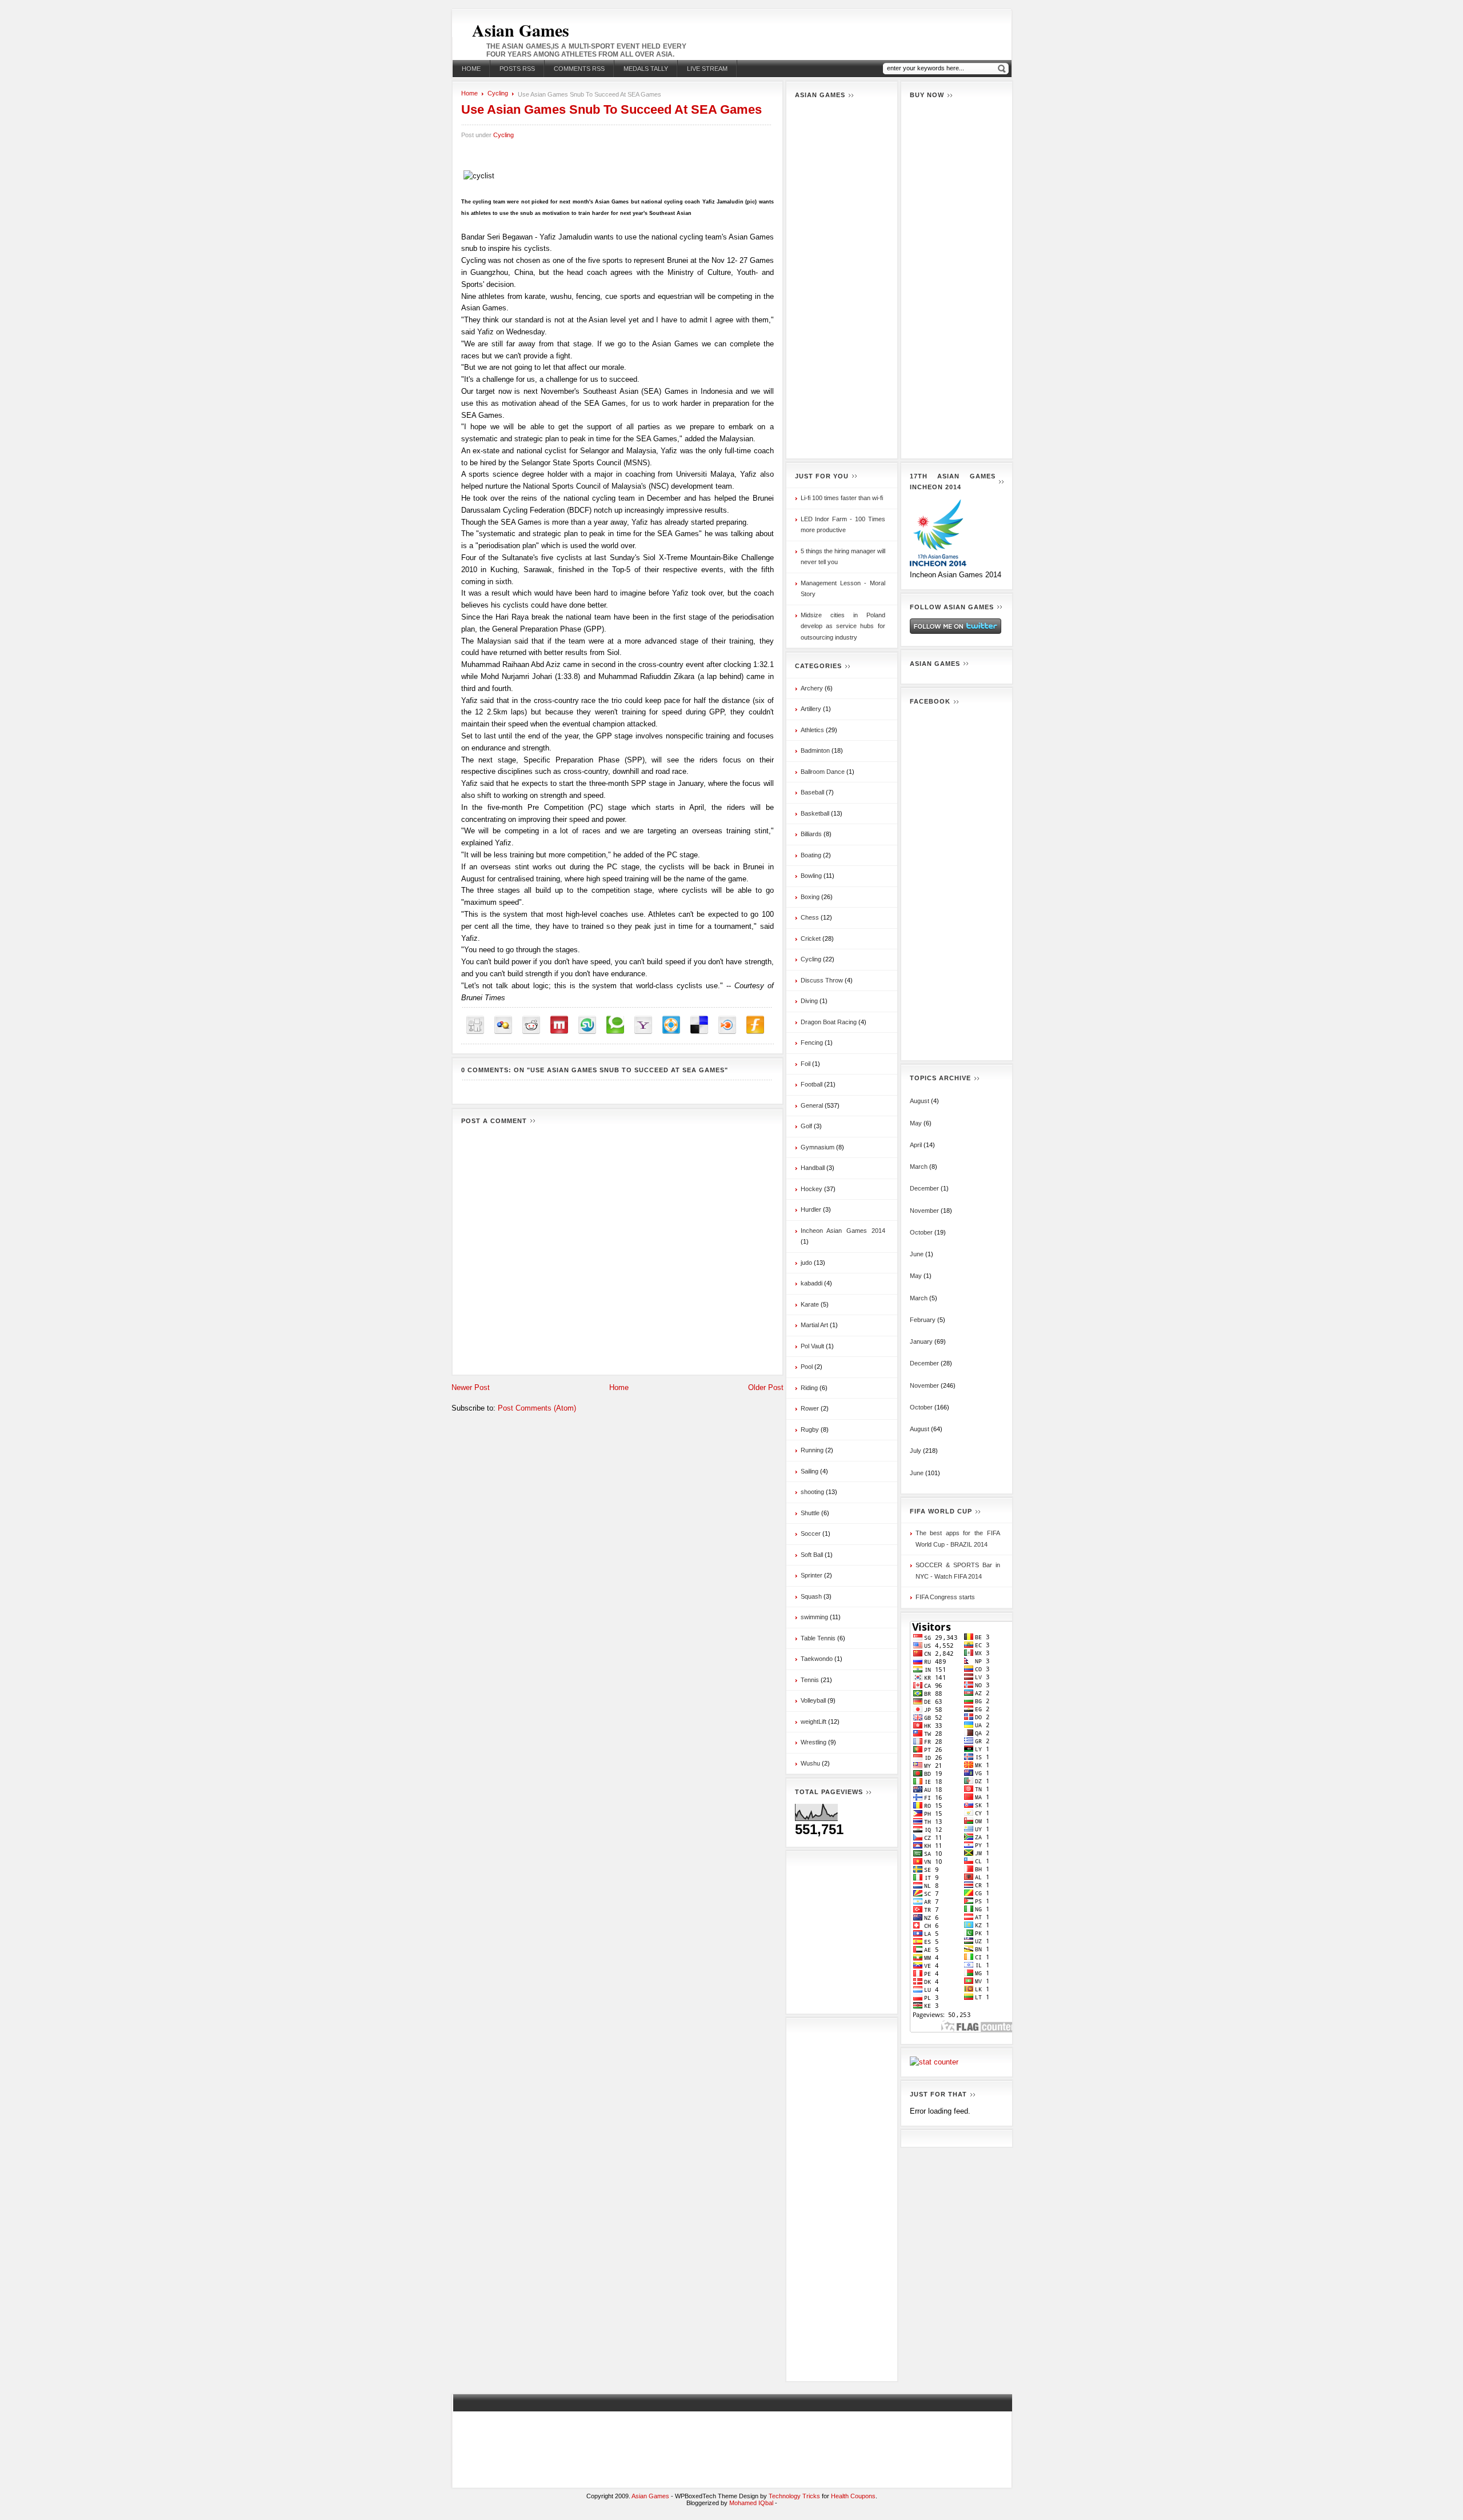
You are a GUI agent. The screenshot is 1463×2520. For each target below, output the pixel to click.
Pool (807, 1367)
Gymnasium (818, 1147)
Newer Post (471, 1387)
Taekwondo (817, 1659)
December (924, 1188)
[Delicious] (699, 1025)
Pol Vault (812, 1346)
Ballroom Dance (823, 772)
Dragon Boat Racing (829, 1022)
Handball (813, 1168)
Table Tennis (818, 1638)
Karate (810, 1304)
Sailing (810, 1471)
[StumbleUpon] (587, 1025)
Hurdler (811, 1209)
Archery (812, 688)
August (920, 1101)
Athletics (812, 730)
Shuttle (810, 1513)
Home (471, 69)
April (916, 1145)
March (919, 1167)
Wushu (810, 1763)
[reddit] (531, 1025)
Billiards (811, 834)
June (917, 1254)
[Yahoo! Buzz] (643, 1025)
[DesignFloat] (671, 1025)
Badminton (815, 750)
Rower (810, 1408)
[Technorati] (615, 1025)
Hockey (812, 1189)
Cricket (811, 938)
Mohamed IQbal (752, 2503)
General (812, 1105)
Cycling (498, 93)
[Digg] (475, 1025)
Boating (811, 855)
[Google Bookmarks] (503, 1025)
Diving (809, 1001)
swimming (814, 1617)
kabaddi (812, 1283)
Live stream (707, 69)
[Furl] (755, 1025)
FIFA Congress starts (945, 1597)
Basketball (815, 813)
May (916, 1123)
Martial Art (814, 1325)
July (916, 1451)
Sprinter (812, 1575)
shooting (812, 1492)
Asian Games (521, 30)
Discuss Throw (822, 980)
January (921, 1341)
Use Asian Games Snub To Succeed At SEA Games (611, 109)
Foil (806, 1064)
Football (812, 1084)
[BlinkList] (727, 1025)
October (921, 1232)
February (923, 1320)
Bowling (811, 876)
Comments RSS (579, 69)
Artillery (811, 709)
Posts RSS (517, 69)
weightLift (814, 1722)
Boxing (810, 897)
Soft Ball (812, 1555)
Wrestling (814, 1742)
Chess (810, 917)
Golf (806, 1126)
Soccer (811, 1533)
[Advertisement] (842, 278)
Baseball (812, 792)
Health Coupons (853, 2496)
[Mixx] (559, 1025)
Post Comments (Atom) (537, 1408)
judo (806, 1263)
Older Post (766, 1387)
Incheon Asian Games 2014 (843, 1231)
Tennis (810, 1680)
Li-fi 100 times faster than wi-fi (842, 498)
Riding (809, 1388)
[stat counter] (934, 2062)
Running (812, 1450)
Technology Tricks (794, 2496)
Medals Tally (646, 69)
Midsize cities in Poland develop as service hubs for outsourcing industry (843, 626)
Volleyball (813, 1700)
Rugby (810, 1429)
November (924, 1211)
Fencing (812, 1043)
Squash (811, 1596)
